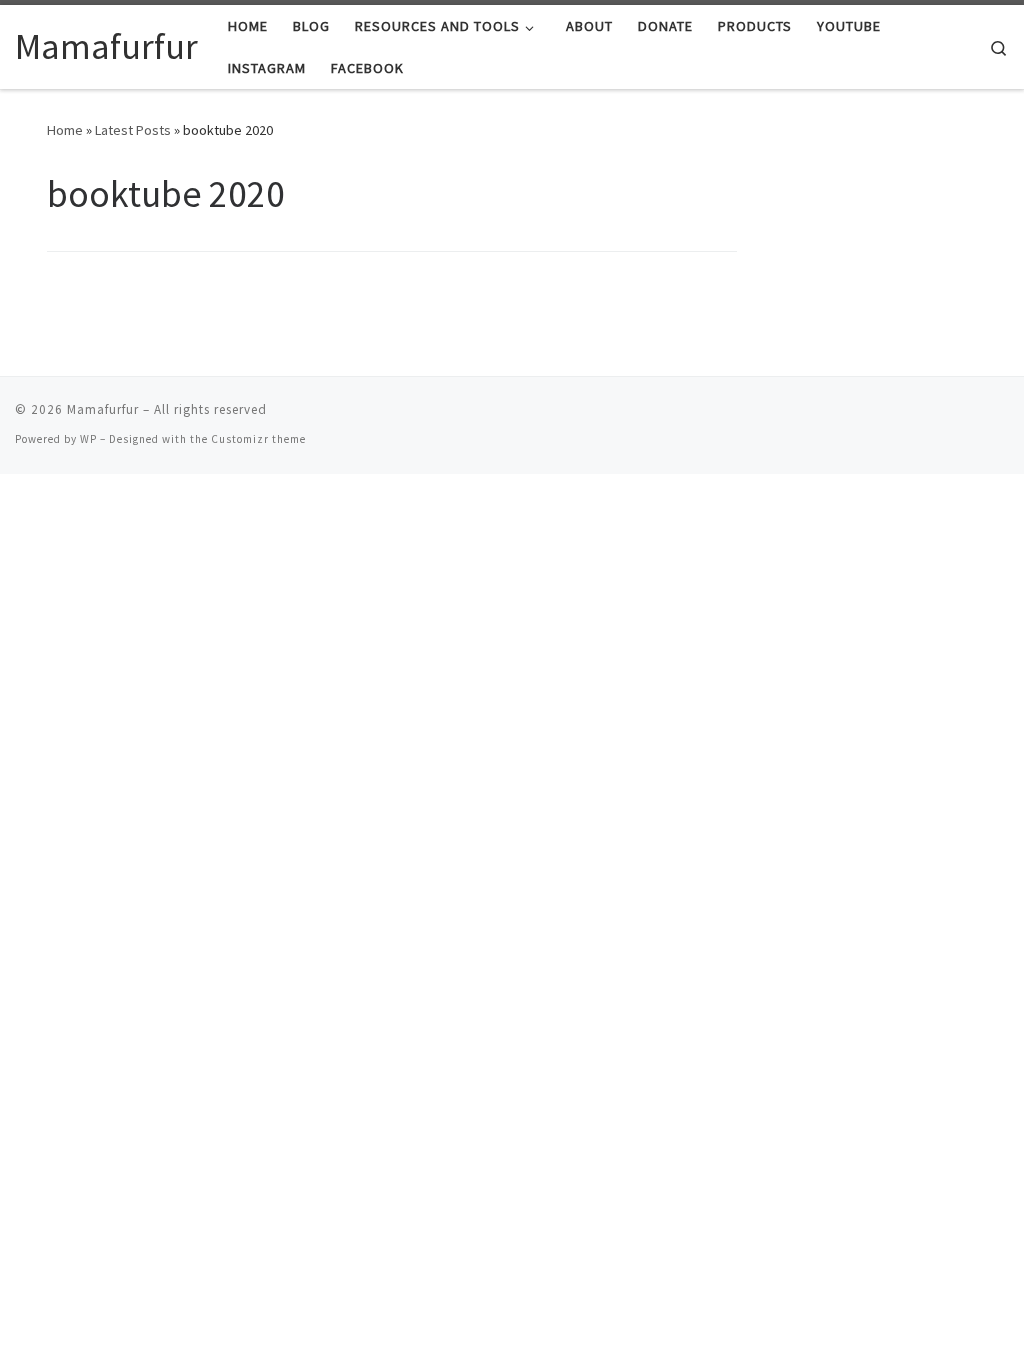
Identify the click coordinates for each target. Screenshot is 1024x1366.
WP (88, 439)
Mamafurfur (103, 409)
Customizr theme (258, 439)
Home (65, 130)
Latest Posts (133, 130)
